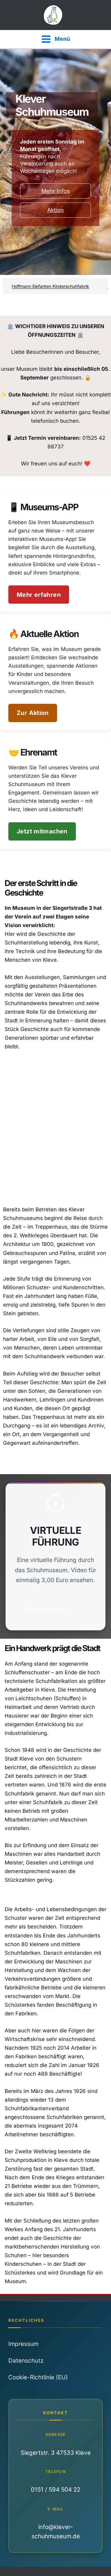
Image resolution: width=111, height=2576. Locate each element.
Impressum (23, 2344)
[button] (55, 1609)
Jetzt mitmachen (42, 831)
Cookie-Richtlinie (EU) (38, 2377)
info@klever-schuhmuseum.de (56, 2532)
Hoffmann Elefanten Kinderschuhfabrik (39, 286)
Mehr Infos (56, 191)
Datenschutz (26, 2361)
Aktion (55, 210)
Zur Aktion (33, 713)
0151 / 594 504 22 (55, 2490)
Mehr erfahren (39, 595)
